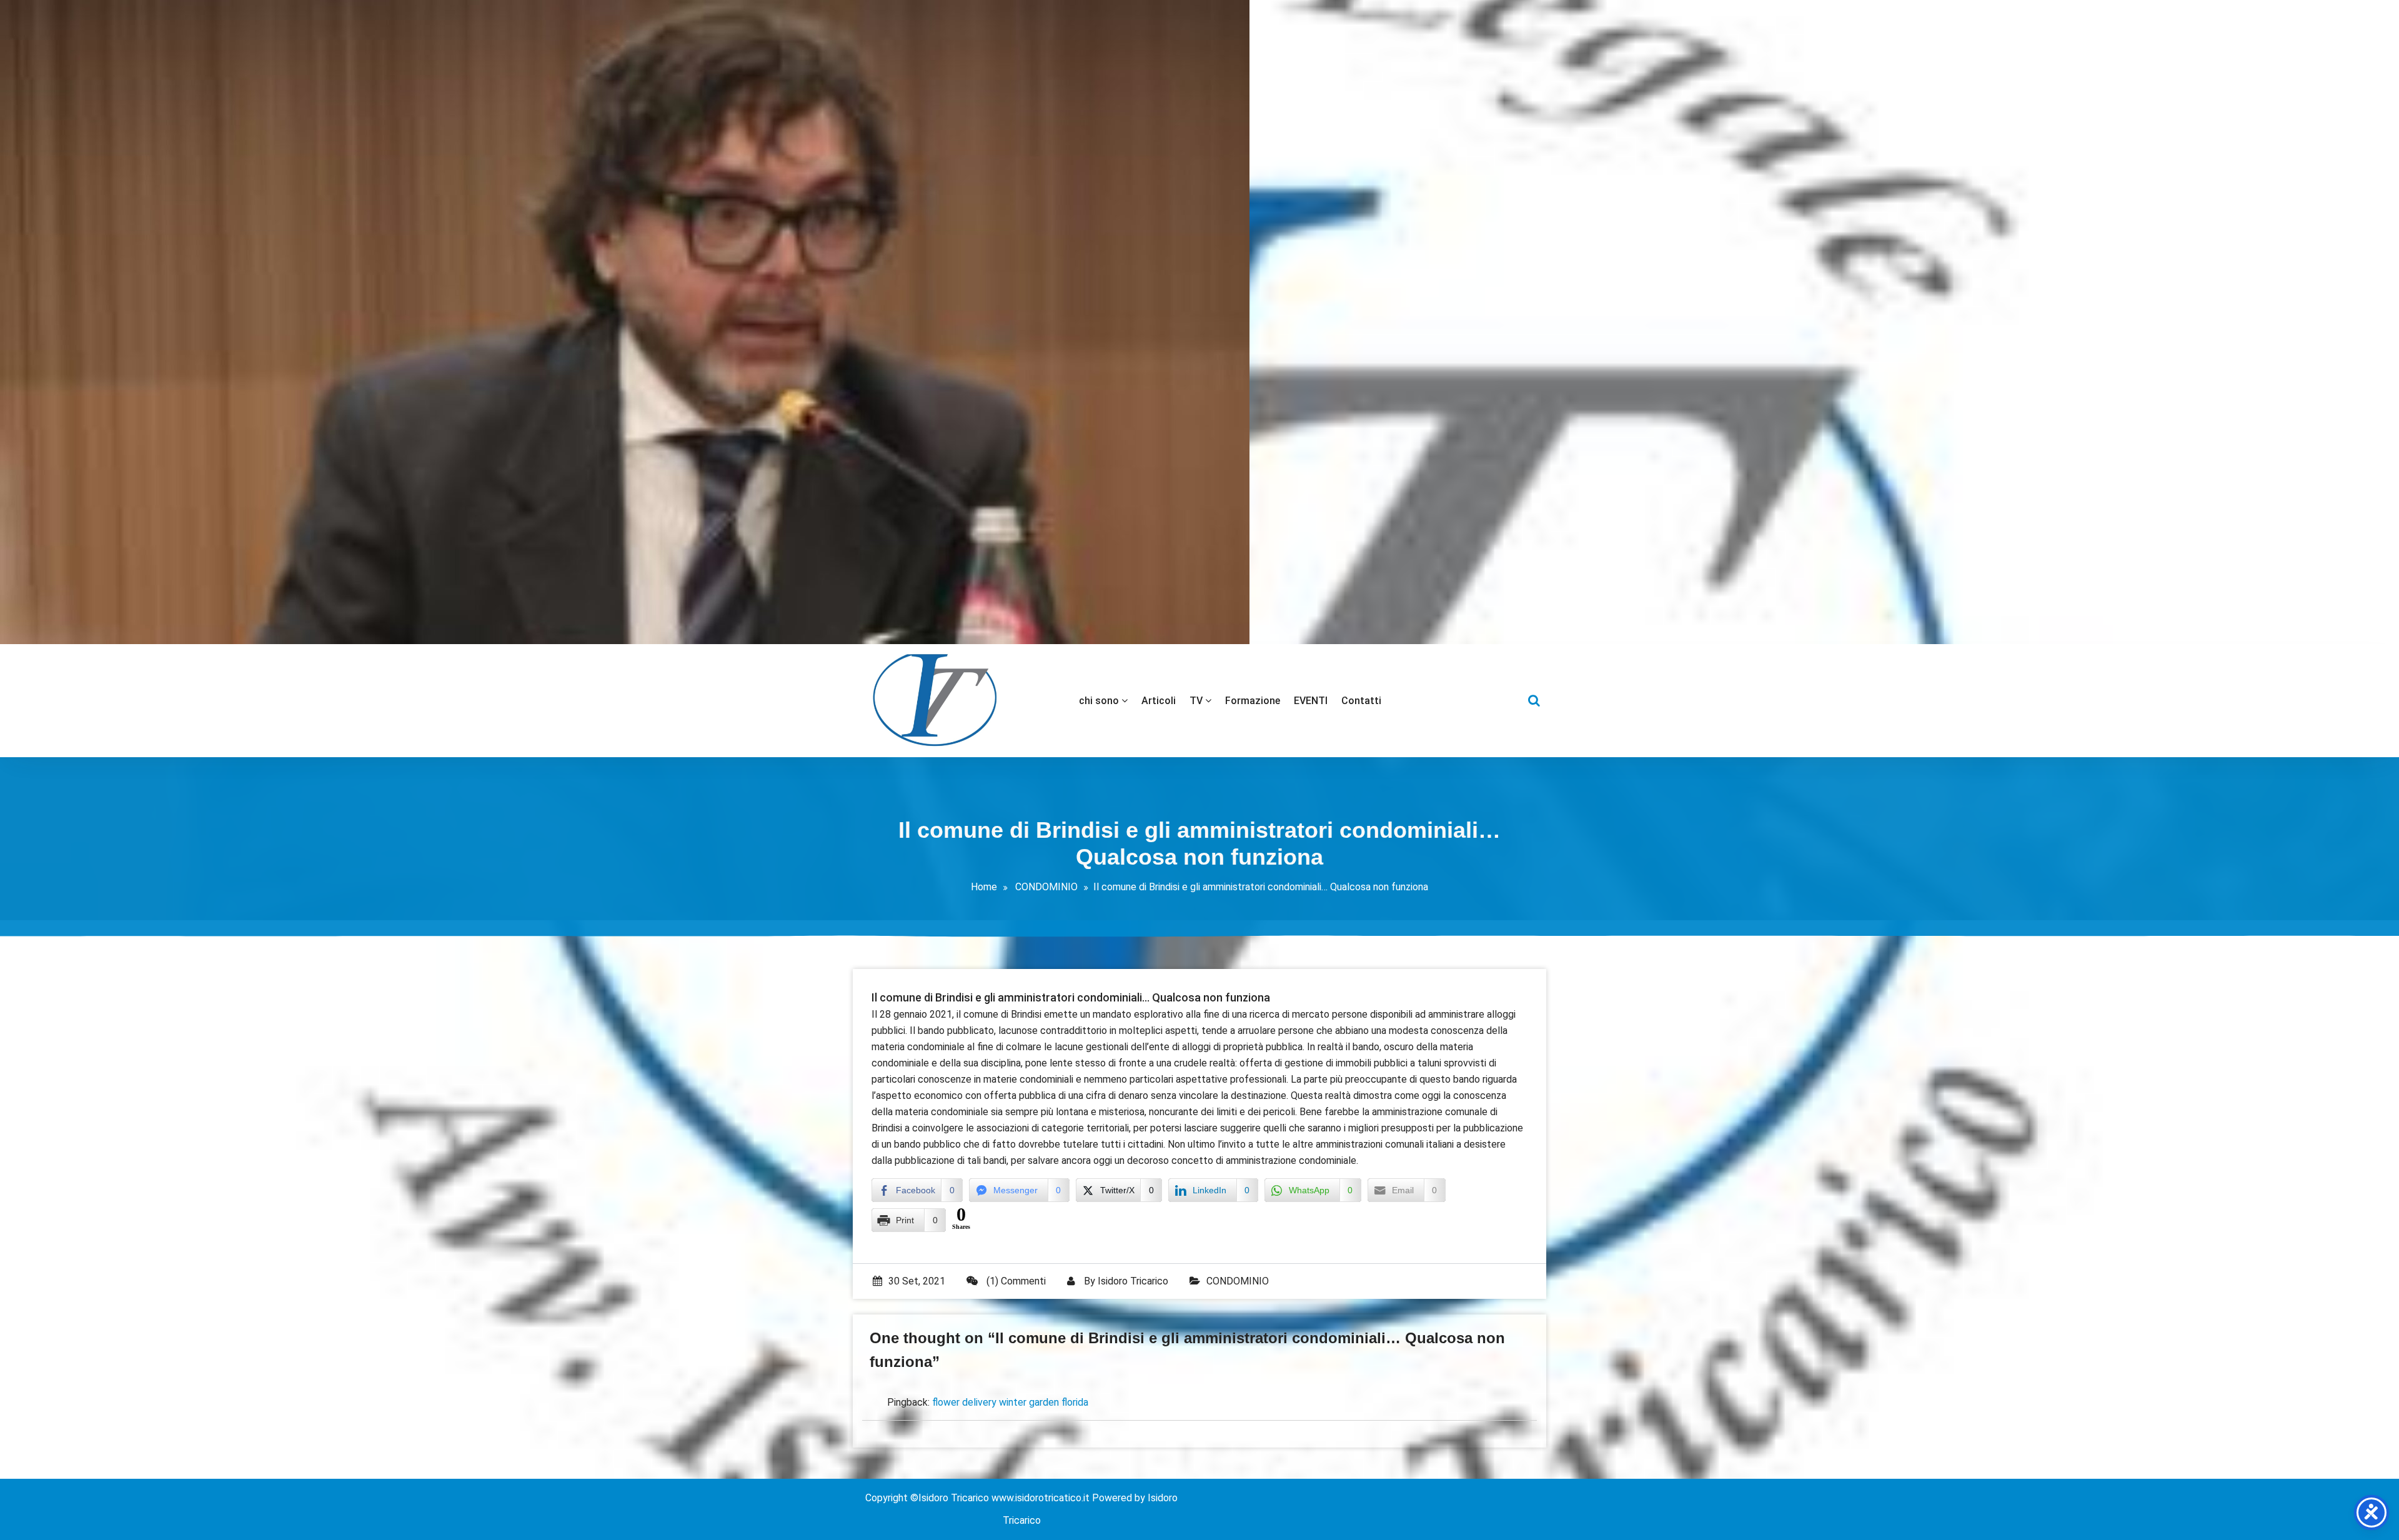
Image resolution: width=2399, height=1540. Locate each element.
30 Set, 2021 (917, 1281)
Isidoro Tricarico (1133, 1281)
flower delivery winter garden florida (1010, 1402)
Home (984, 887)
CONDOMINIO (1046, 887)
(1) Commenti (1015, 1281)
